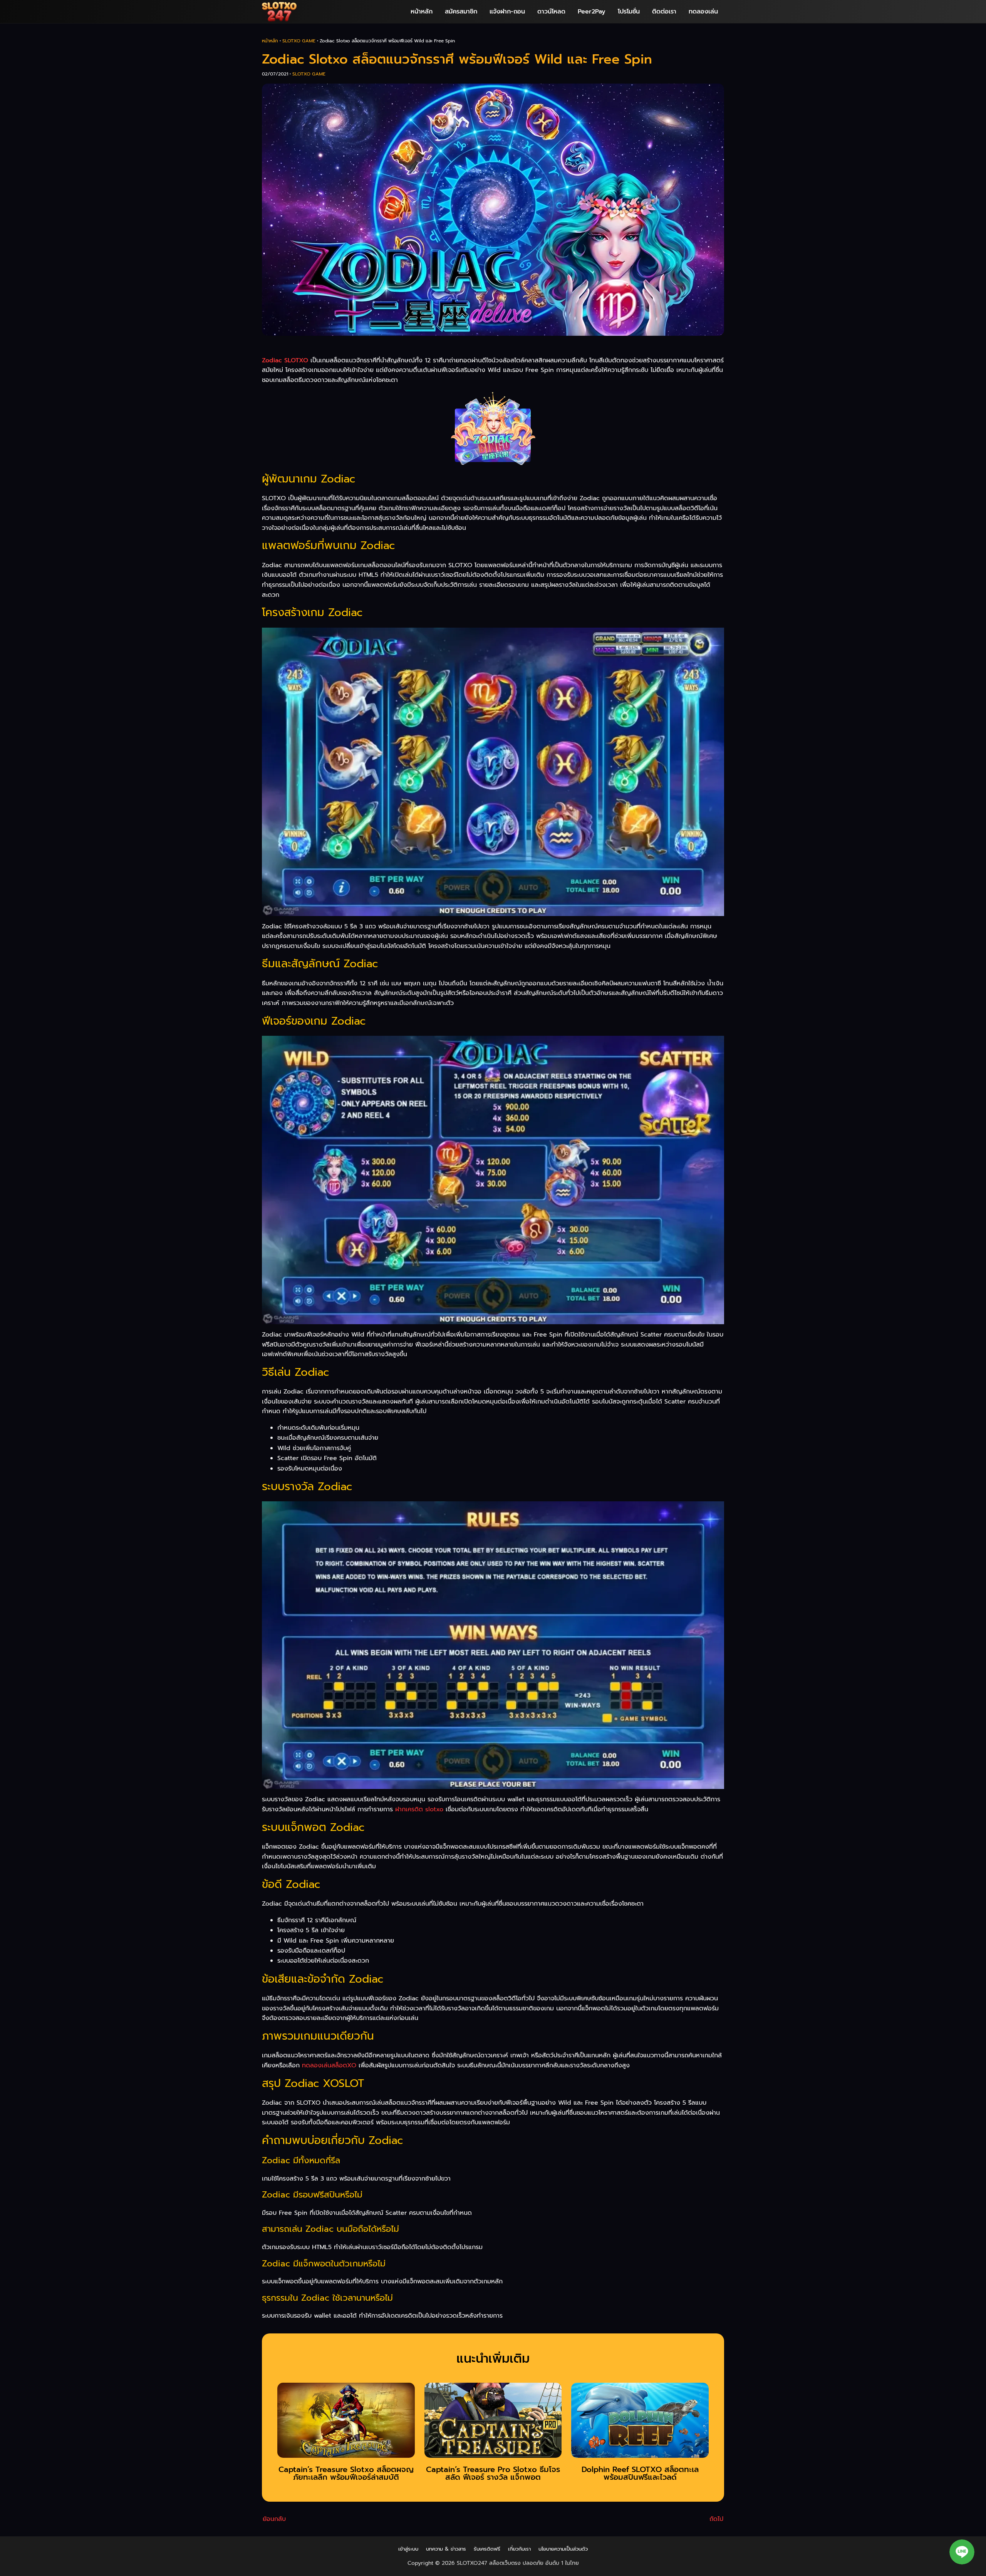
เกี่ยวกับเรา (519, 2549)
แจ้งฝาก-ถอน (507, 12)
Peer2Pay (592, 12)
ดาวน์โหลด (551, 12)
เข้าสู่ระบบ (408, 2549)
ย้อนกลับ (274, 2519)
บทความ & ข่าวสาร (446, 2549)
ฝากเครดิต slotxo (419, 1809)
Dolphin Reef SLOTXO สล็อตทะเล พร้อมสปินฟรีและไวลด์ (640, 2473)
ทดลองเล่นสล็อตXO (329, 2065)
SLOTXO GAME (299, 41)
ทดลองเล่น (703, 12)
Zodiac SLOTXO (285, 360)
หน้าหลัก (422, 12)
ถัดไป (716, 2519)
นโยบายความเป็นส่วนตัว (563, 2549)
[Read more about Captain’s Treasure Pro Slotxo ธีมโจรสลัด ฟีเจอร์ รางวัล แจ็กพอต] (493, 2423)
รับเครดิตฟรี (487, 2549)
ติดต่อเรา (664, 12)
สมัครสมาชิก (461, 12)
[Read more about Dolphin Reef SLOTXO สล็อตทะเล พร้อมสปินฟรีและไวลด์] (640, 2423)
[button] (962, 2552)
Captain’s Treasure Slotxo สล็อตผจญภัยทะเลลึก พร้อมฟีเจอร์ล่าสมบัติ (346, 2473)
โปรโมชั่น (629, 12)
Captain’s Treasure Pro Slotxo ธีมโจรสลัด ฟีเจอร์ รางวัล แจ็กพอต (493, 2473)
